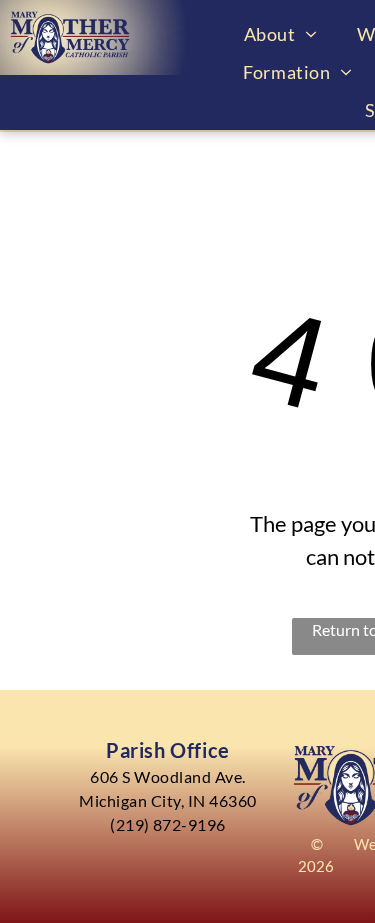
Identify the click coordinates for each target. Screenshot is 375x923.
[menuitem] (280, 34)
